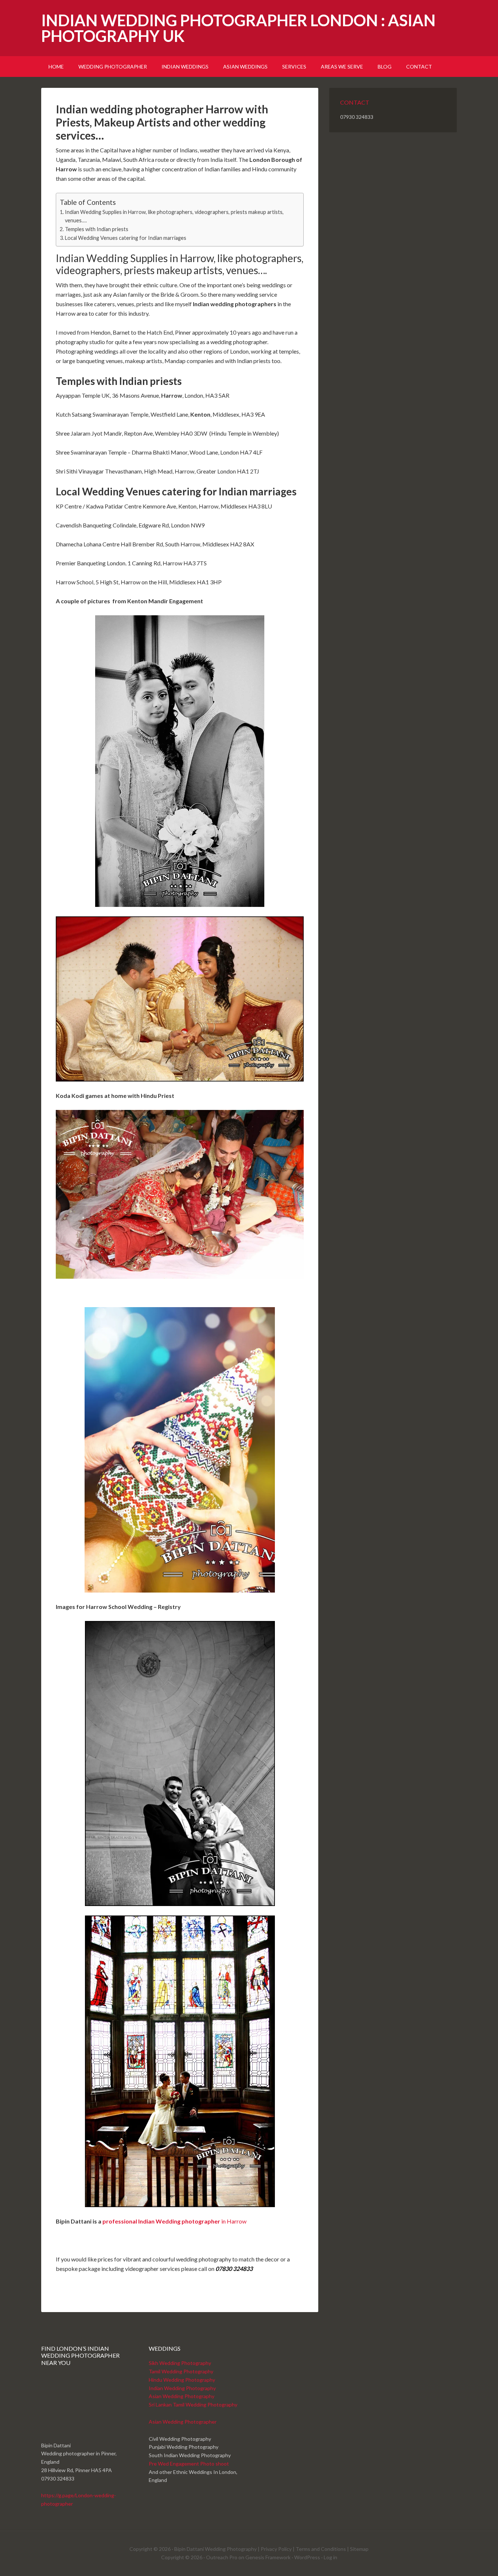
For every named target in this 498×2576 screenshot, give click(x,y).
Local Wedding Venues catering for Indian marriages (126, 238)
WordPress (307, 2557)
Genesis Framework (268, 2557)
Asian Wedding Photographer (183, 2422)
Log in (330, 2557)
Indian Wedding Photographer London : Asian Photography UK (238, 28)
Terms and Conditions (321, 2549)
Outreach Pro (222, 2557)
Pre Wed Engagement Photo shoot (189, 2464)
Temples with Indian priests (97, 229)
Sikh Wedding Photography (180, 2363)
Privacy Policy (276, 2549)
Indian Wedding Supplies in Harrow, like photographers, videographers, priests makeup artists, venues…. (174, 216)
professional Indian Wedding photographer (161, 2221)
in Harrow (233, 2221)
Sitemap (359, 2549)
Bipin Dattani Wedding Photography (215, 2549)
